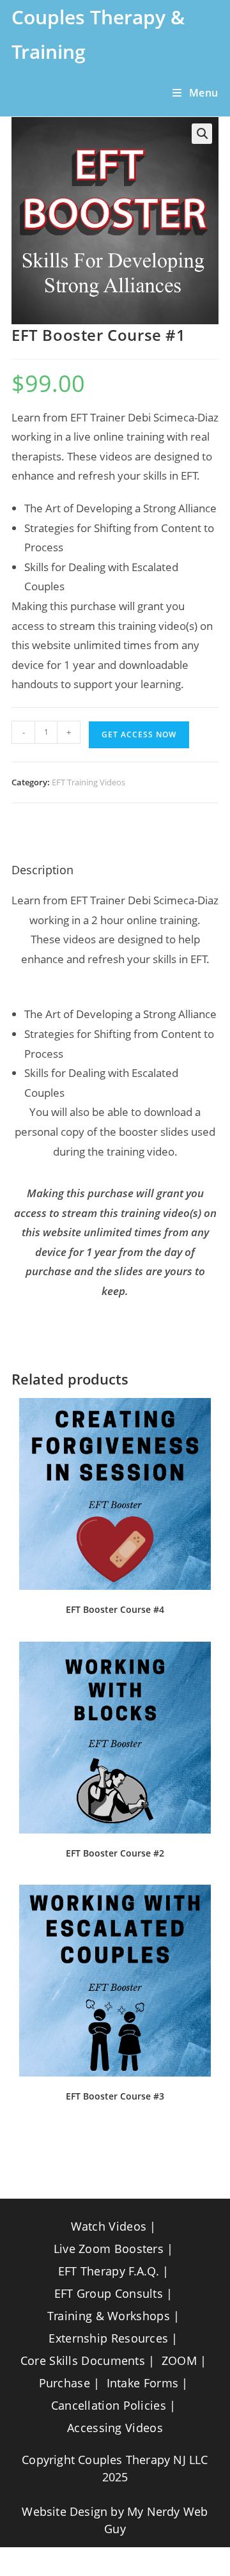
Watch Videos (109, 2226)
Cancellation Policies (109, 2405)
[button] (202, 134)
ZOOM (179, 2360)
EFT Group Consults (109, 2293)
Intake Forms (143, 2383)
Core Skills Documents (83, 2360)
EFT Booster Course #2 (115, 1853)
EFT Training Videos (88, 782)
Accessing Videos (115, 2428)
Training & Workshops (109, 2316)
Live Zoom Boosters (109, 2249)
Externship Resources (108, 2338)
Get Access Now (139, 734)
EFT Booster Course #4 (115, 1609)
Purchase (65, 2383)
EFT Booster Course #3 (115, 2096)
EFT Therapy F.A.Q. (109, 2271)
